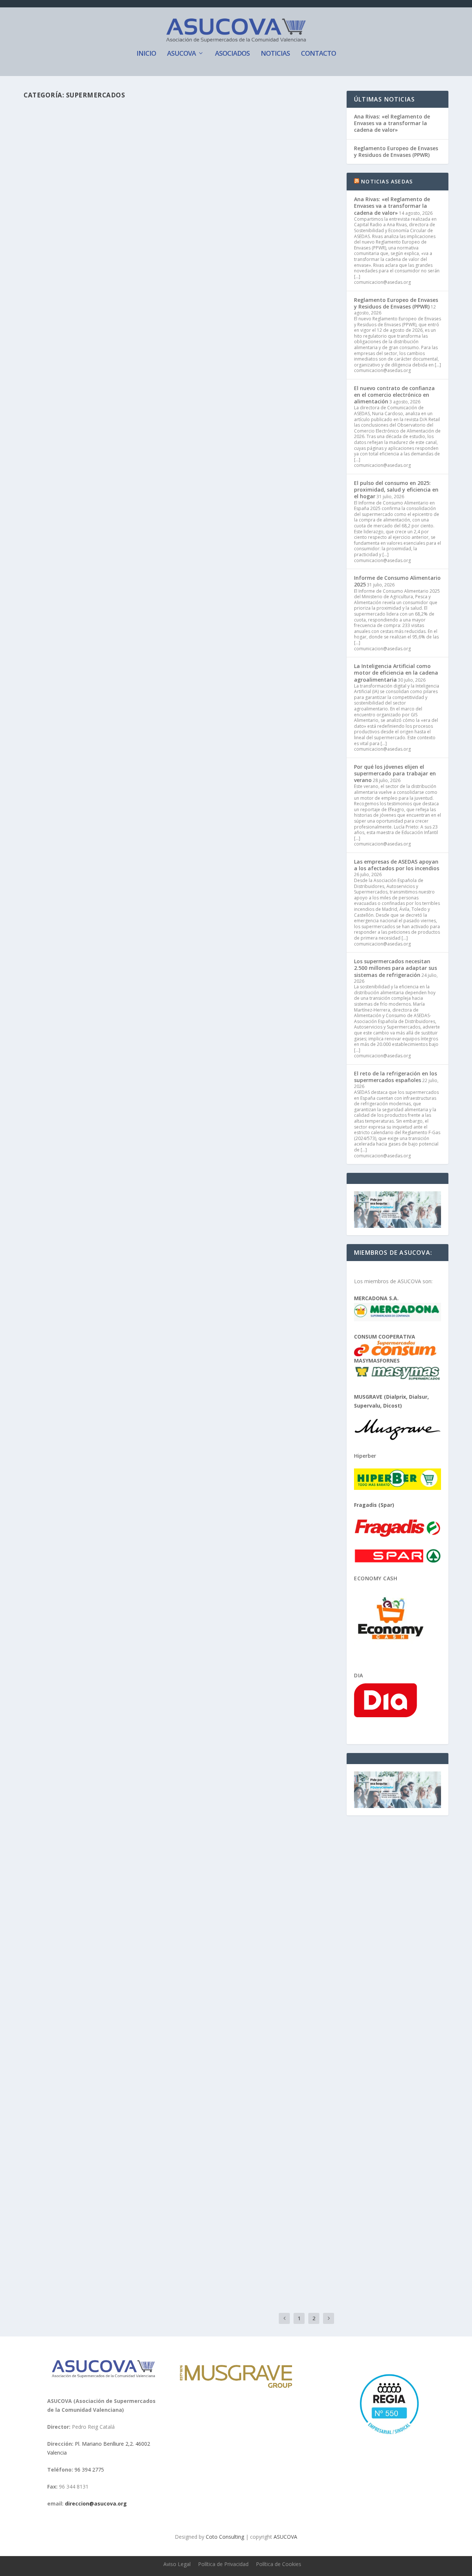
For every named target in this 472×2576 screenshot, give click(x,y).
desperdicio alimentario (133, 1361)
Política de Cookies (279, 2564)
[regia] (388, 2437)
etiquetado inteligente (213, 666)
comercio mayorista (128, 1082)
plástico (135, 955)
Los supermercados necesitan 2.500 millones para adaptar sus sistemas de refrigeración (395, 968)
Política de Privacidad (223, 2564)
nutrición (117, 1514)
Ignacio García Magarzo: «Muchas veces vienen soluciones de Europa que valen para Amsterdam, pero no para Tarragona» (170, 794)
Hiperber (365, 1456)
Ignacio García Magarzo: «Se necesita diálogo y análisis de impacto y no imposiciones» (157, 1007)
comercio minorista (172, 1082)
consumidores (147, 666)
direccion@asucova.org (96, 2503)
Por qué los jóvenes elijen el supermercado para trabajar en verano (395, 773)
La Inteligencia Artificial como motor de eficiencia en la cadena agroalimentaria (396, 673)
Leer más (48, 319)
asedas (47, 666)
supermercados (175, 290)
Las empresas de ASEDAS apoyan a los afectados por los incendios (397, 865)
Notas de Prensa (136, 572)
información (251, 666)
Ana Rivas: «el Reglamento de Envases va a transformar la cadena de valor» (392, 123)
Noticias (275, 54)
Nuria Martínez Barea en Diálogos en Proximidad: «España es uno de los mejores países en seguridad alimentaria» (169, 1345)
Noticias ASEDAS (387, 181)
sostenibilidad (198, 955)
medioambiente (246, 1082)
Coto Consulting (225, 2537)
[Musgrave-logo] (236, 2386)
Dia (359, 1675)
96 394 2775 (89, 2470)
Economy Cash (376, 1578)
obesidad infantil (178, 1361)
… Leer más (286, 702)
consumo (185, 1983)
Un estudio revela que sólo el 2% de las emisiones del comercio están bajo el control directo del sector (177, 1142)
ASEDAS (197, 735)
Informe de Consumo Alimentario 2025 (397, 581)
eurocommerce (211, 1082)
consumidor (128, 1983)
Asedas (122, 666)
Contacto (318, 54)
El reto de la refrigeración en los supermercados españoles (395, 1077)
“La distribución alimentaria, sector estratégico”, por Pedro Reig (157, 278)
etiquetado (176, 666)
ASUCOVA (181, 54)
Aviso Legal (177, 2564)
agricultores (102, 1649)
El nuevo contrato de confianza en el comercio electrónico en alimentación (394, 395)
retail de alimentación (220, 1361)
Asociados (232, 54)
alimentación (99, 666)
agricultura (128, 1649)
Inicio (146, 54)
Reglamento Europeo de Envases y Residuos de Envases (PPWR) (396, 151)
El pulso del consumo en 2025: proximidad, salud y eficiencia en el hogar (396, 490)
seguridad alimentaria (268, 1361)
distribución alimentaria (128, 810)
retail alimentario (138, 290)
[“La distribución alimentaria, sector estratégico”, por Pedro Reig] (157, 186)
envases (116, 955)
